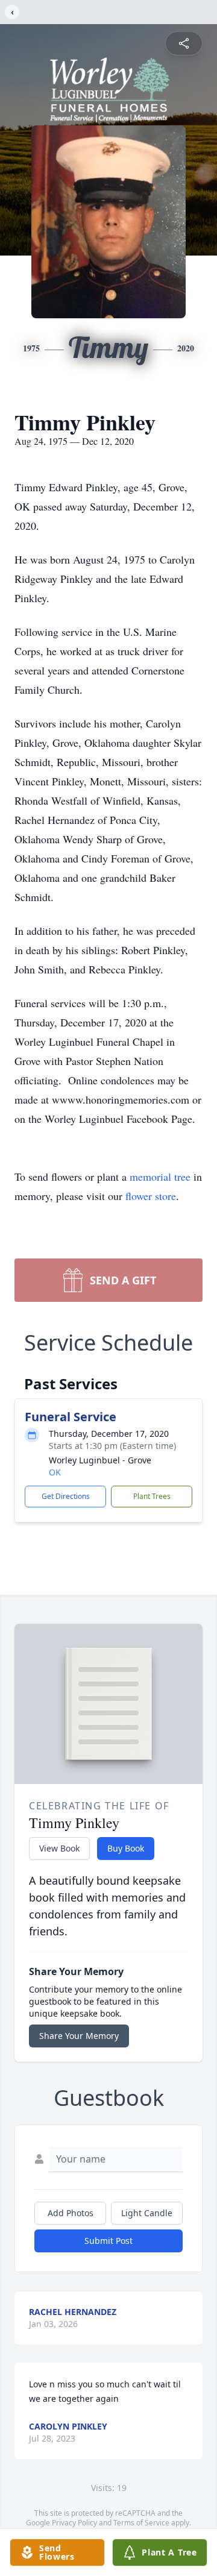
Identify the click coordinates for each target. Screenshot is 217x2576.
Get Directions (66, 1496)
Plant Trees (152, 1496)
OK (55, 1472)
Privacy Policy (74, 2523)
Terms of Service (141, 2523)
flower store (151, 1196)
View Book (59, 1848)
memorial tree (160, 1176)
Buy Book (126, 1848)
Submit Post (108, 2241)
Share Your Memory (79, 2036)
